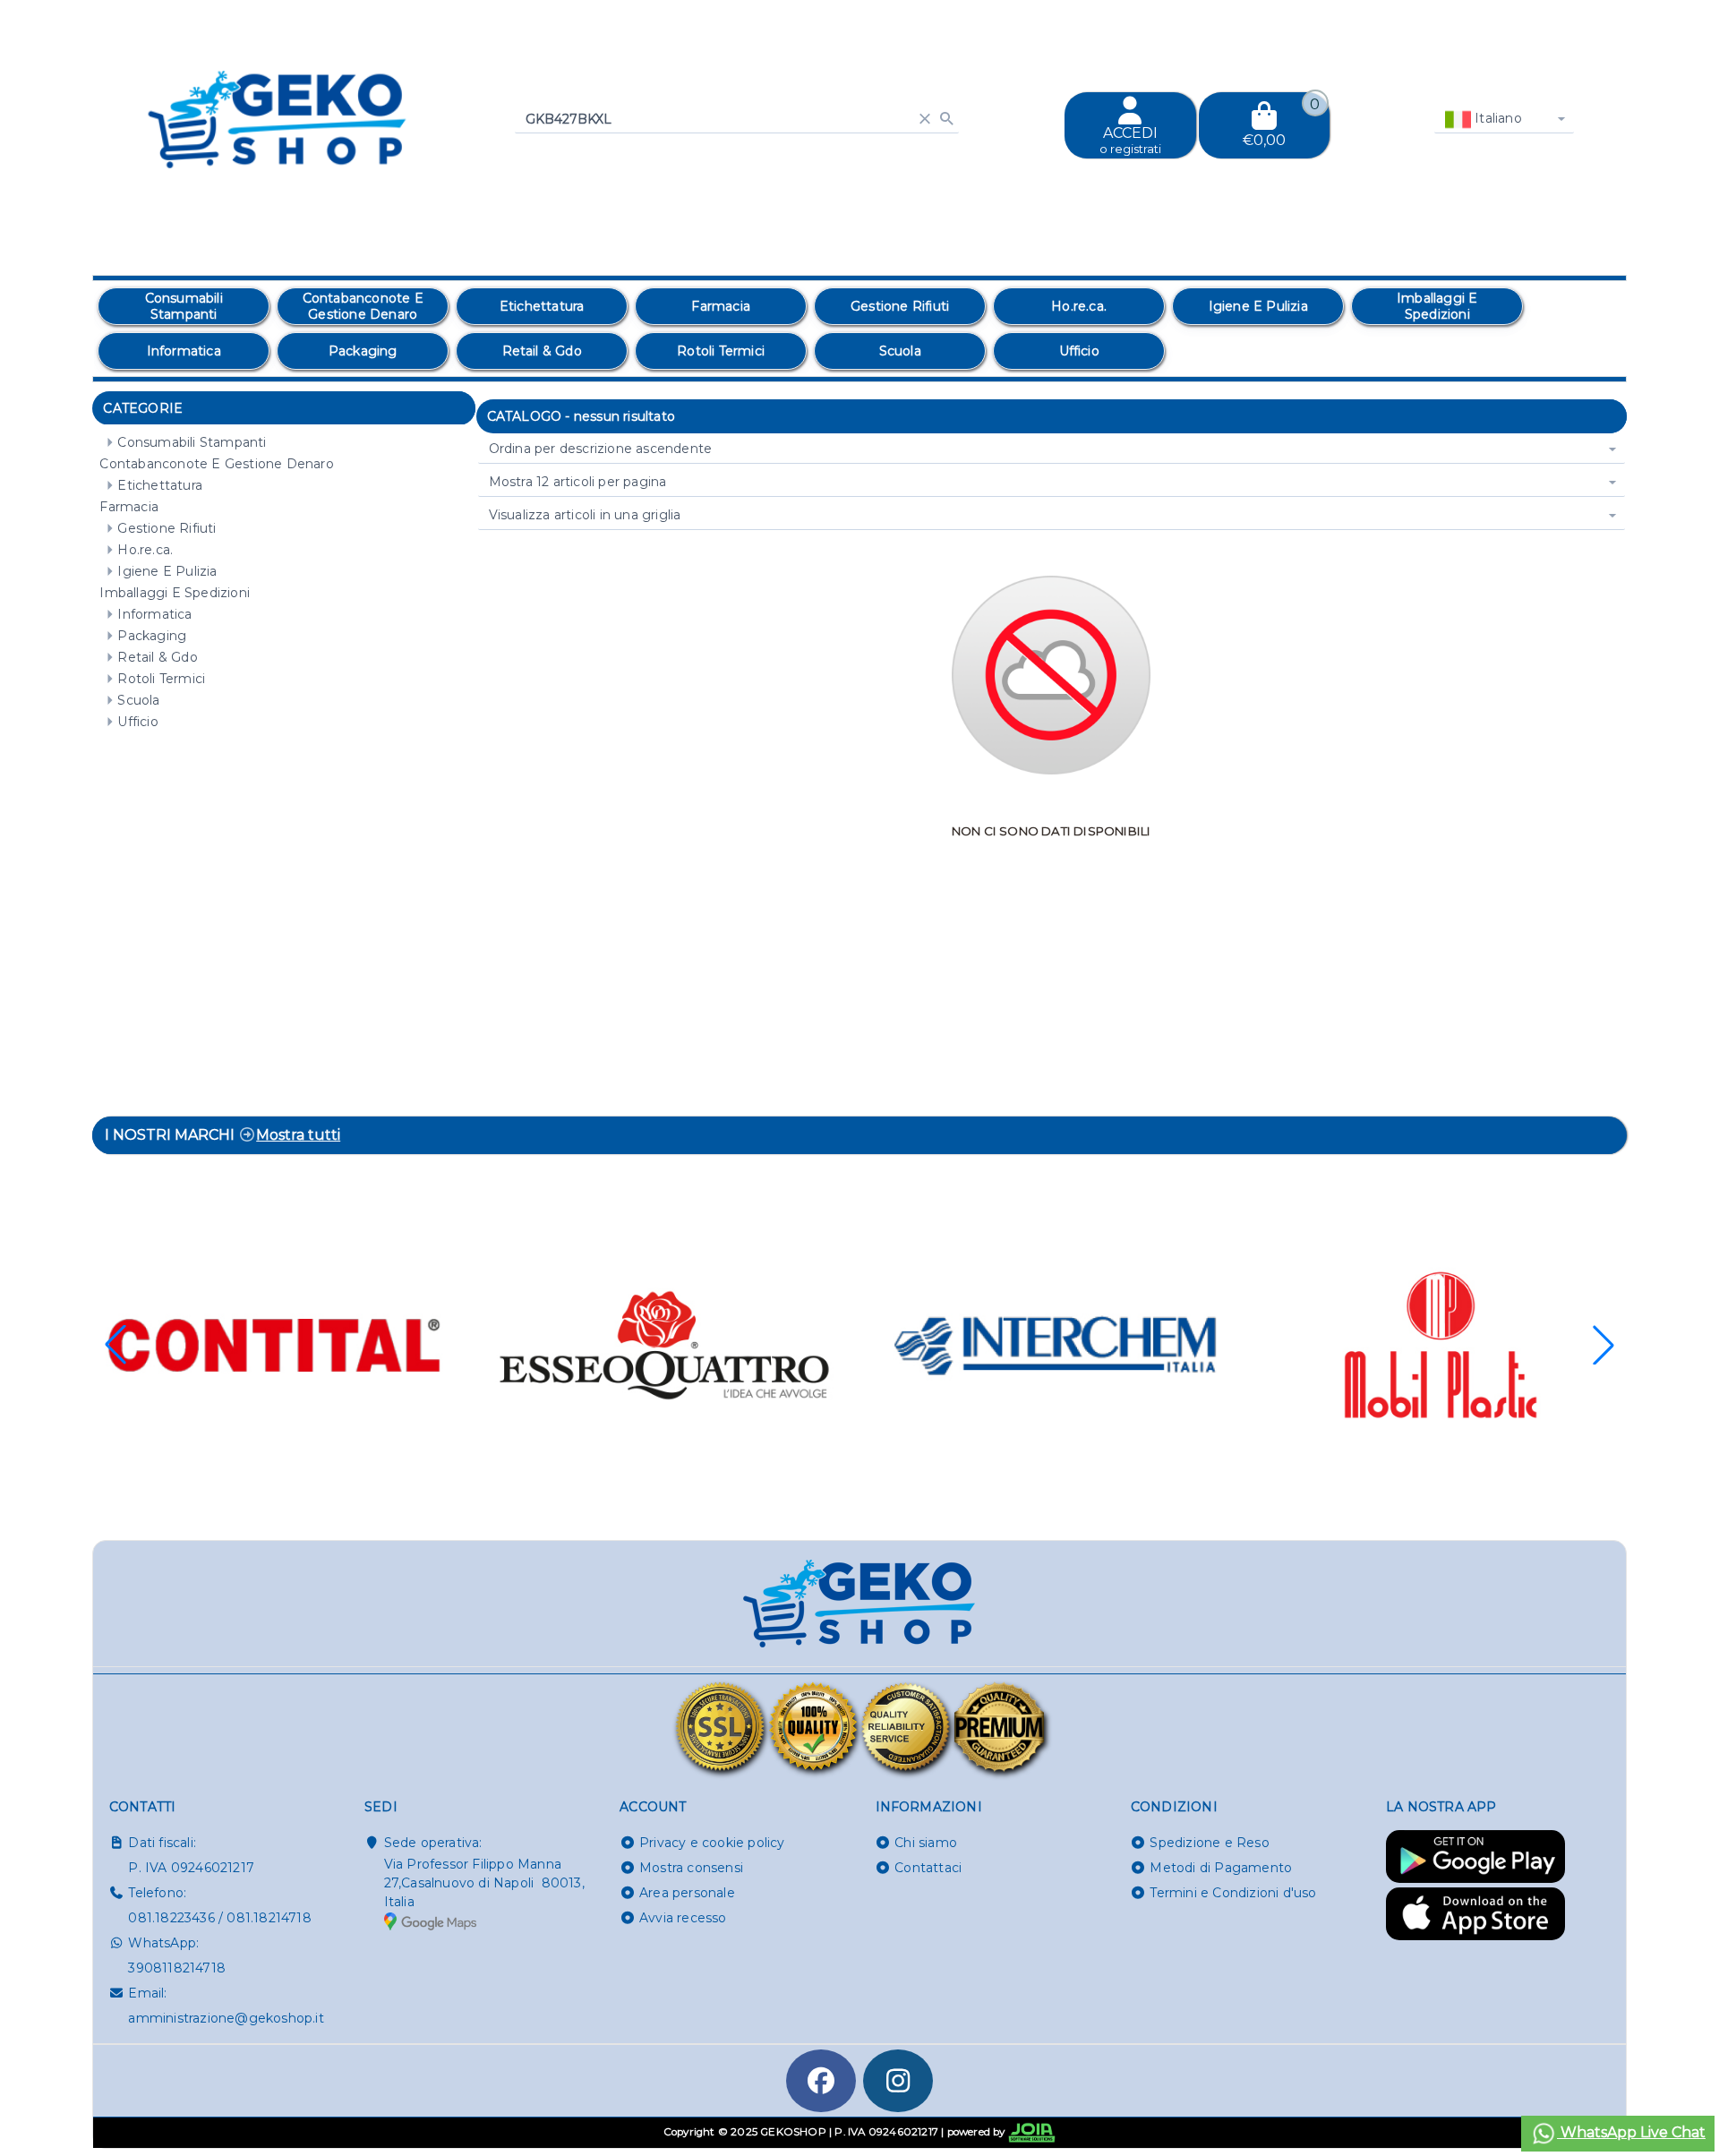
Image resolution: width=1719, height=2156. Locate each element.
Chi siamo (926, 1843)
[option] (184, 306)
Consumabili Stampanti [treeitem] (192, 442)
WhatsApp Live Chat (1631, 2132)
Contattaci (928, 1868)
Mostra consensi (691, 1868)
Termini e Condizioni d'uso (1233, 1893)
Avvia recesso (683, 1918)
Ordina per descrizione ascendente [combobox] (601, 449)
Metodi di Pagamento (1221, 1868)
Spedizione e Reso (1209, 1843)
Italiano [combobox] (1497, 118)
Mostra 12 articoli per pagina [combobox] (578, 482)
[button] (1604, 1345)
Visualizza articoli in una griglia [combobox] (585, 515)
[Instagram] (898, 2081)
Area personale (687, 1893)
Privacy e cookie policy (712, 1843)
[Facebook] (821, 2081)
